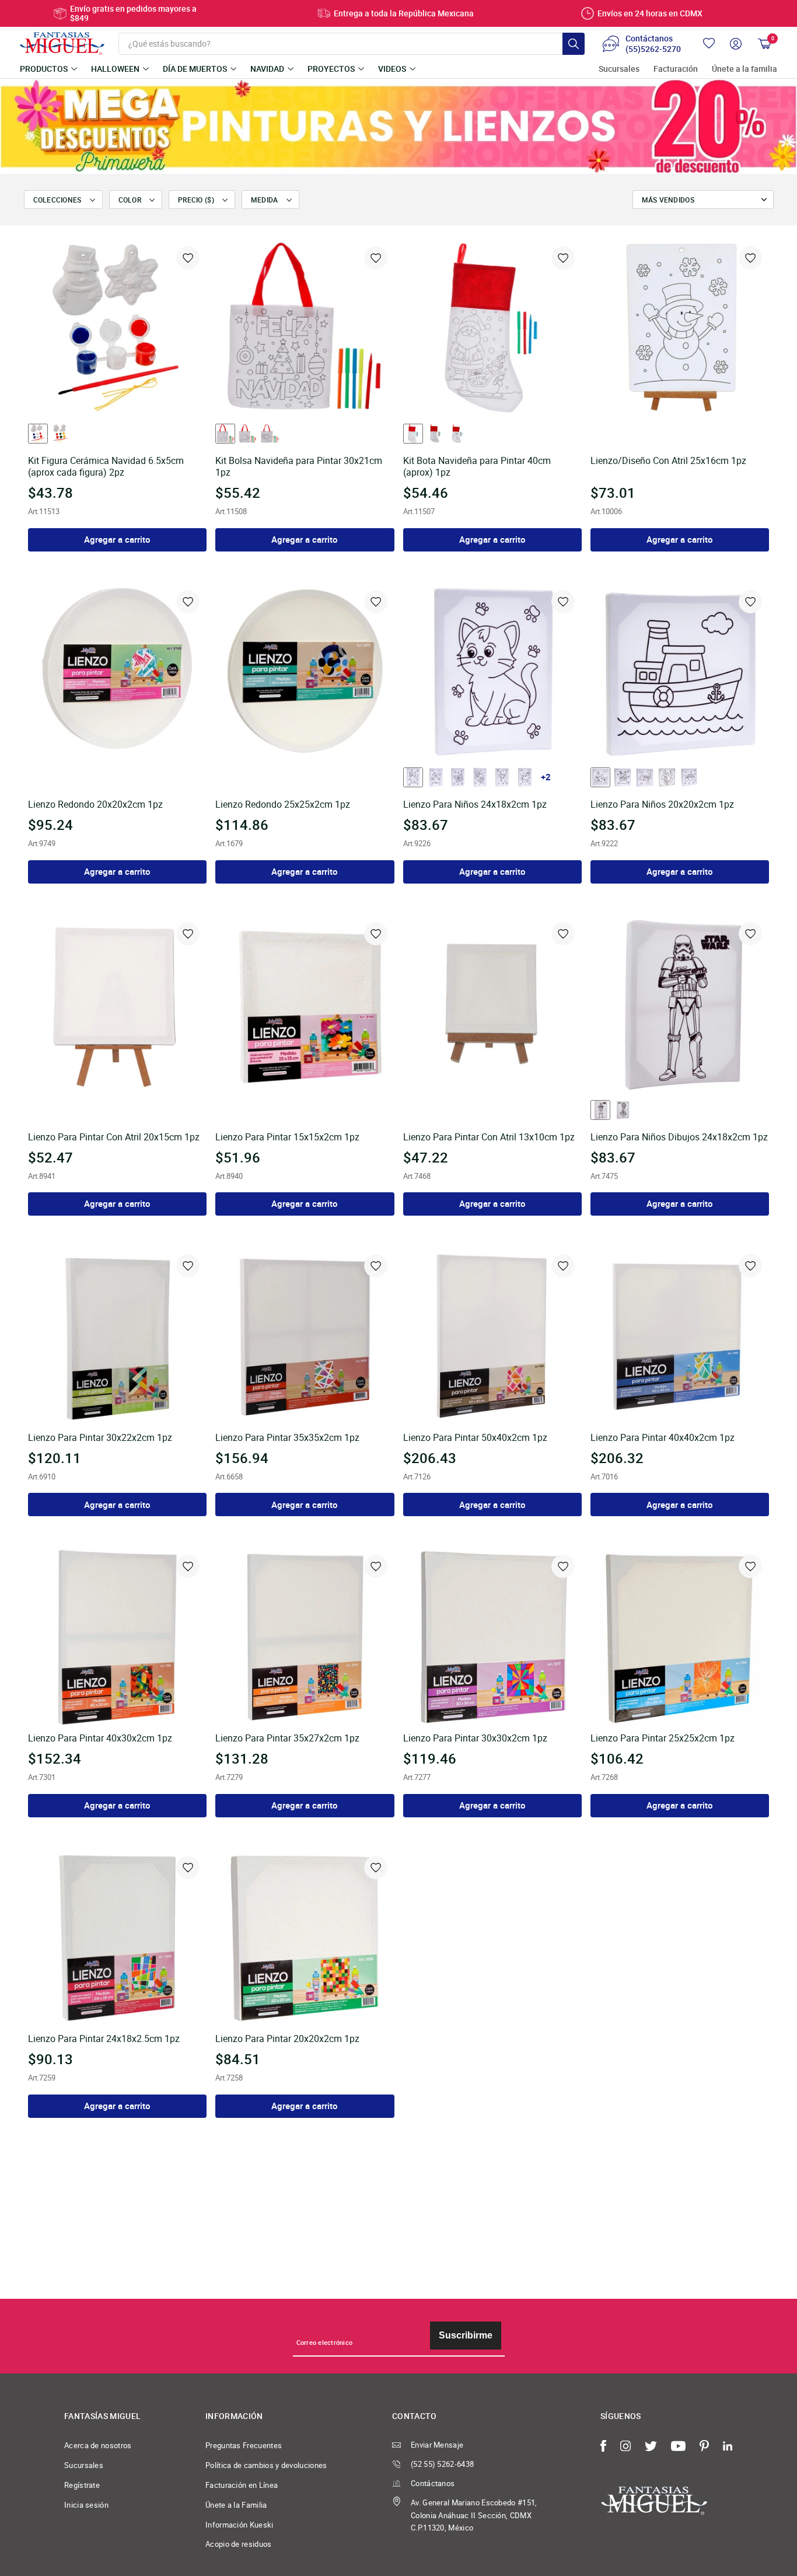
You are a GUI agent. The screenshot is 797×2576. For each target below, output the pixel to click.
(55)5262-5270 (653, 49)
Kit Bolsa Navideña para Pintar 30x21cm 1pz (299, 467)
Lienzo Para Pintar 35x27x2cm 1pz (287, 1739)
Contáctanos (433, 2483)
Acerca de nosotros (98, 2445)
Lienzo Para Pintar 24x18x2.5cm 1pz (104, 2039)
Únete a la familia (744, 69)
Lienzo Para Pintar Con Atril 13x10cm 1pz (489, 1137)
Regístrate (82, 2485)
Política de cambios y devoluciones (266, 2465)
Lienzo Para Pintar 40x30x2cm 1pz (100, 1739)
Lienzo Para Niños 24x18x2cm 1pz (475, 805)
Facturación (676, 69)
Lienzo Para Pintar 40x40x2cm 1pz (663, 1438)
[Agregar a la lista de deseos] (188, 258)
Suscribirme (466, 2335)
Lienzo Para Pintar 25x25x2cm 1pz (663, 1739)
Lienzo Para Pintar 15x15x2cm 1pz (287, 1137)
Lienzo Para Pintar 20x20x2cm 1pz (287, 2039)
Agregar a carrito (117, 539)
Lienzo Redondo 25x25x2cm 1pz (283, 805)
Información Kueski (240, 2525)
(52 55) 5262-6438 (442, 2464)
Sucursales (619, 69)
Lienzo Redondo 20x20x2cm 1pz (95, 805)
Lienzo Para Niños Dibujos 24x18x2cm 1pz (679, 1137)
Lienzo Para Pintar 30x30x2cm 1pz (475, 1739)
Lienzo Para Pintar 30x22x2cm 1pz (100, 1438)
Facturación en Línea (242, 2485)
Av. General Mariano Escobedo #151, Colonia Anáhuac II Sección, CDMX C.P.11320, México (474, 2515)
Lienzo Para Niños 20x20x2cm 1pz (662, 805)
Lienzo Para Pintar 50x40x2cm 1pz (475, 1438)
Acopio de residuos (239, 2544)
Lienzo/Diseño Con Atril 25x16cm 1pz (668, 461)
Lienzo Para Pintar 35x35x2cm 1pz (287, 1438)
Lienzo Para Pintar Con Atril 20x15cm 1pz (114, 1137)
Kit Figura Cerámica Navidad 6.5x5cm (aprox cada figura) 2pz (106, 467)
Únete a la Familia (236, 2505)
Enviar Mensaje (437, 2445)
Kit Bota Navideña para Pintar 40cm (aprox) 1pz (477, 467)
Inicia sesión (86, 2505)
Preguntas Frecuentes (244, 2445)
